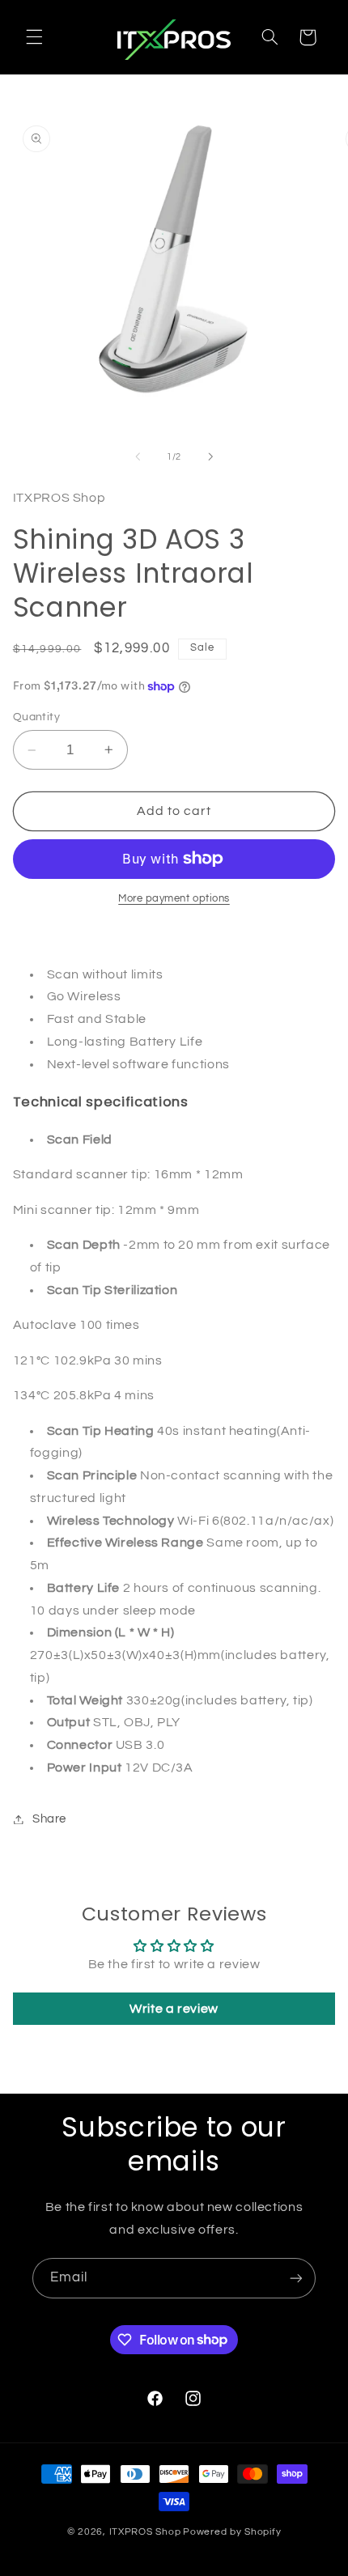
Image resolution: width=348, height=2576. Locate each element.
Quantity (36, 717)
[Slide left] (138, 456)
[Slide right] (210, 456)
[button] (34, 37)
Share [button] (49, 1819)
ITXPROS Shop (145, 2532)
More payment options (174, 899)
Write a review (174, 2009)
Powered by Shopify (232, 2532)
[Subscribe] (296, 2278)
